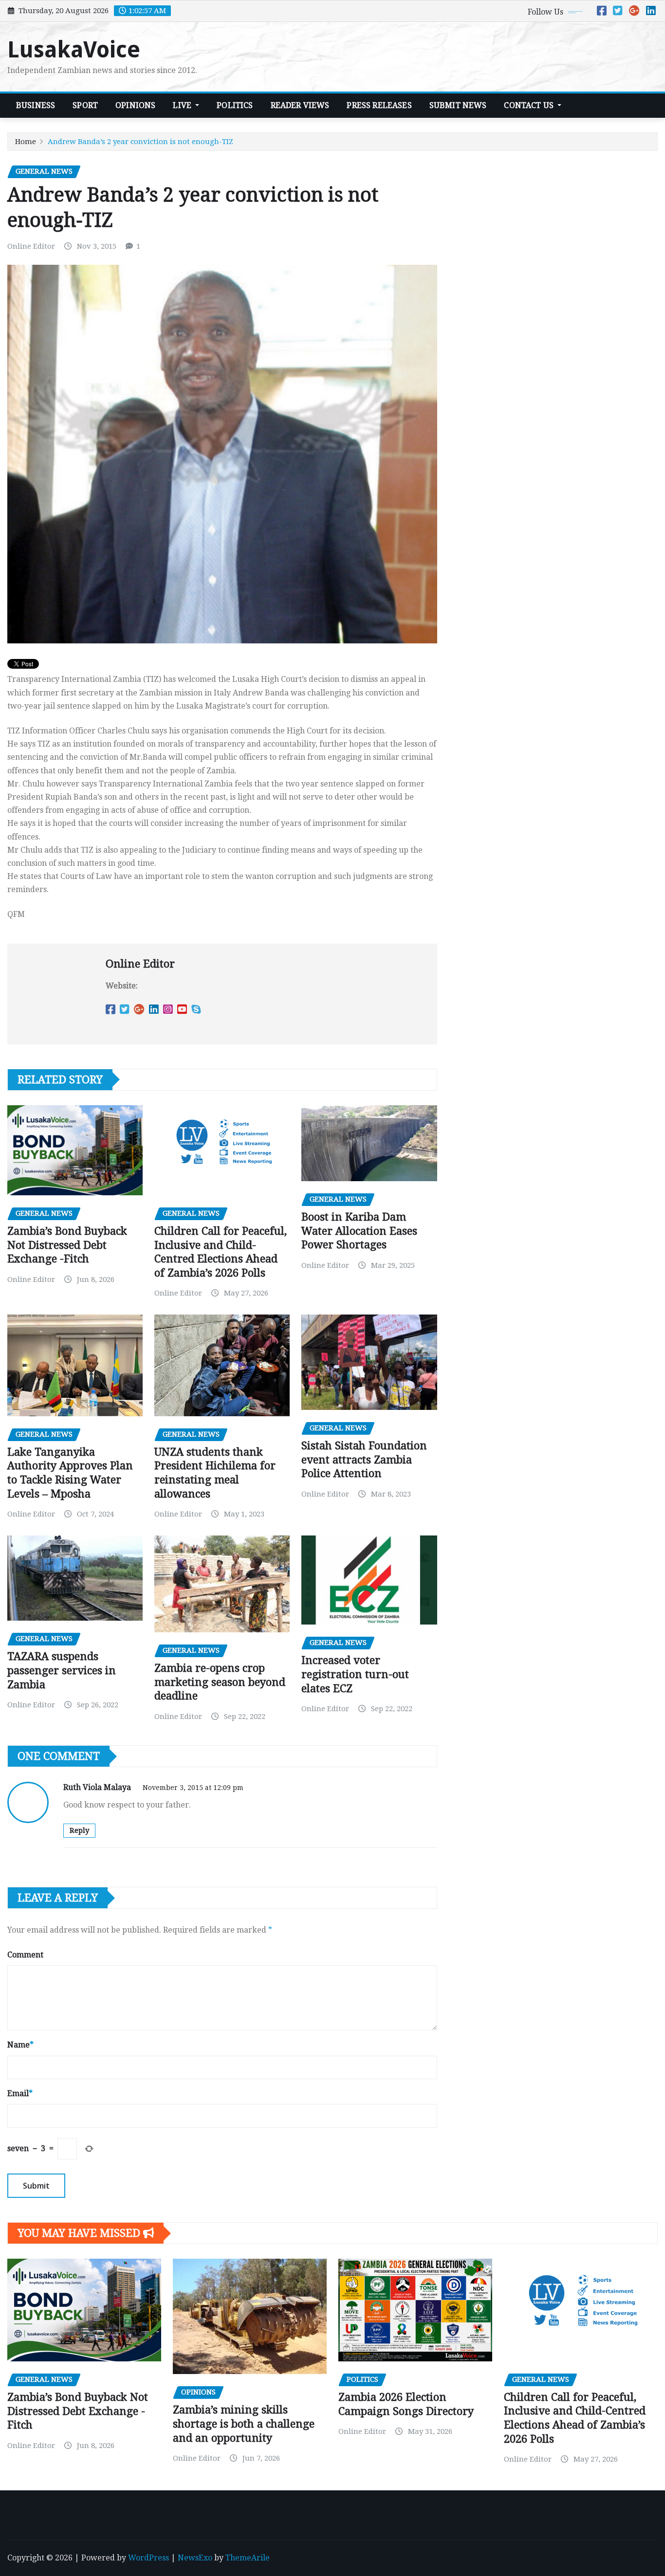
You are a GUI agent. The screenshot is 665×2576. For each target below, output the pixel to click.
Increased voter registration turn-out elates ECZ (355, 1674)
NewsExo (195, 2558)
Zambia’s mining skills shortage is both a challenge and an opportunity (244, 2424)
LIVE (183, 105)
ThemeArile (248, 2558)
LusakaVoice (74, 50)
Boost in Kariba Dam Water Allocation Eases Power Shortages (359, 1231)
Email (20, 2093)
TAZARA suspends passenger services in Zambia (62, 1670)
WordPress (148, 2558)
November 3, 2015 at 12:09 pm (193, 1788)
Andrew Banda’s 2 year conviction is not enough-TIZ (140, 142)
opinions (135, 105)
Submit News (458, 105)
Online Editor (31, 246)
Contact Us (530, 105)
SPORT (85, 105)
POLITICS (235, 105)
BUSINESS (36, 105)
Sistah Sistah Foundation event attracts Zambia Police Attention (364, 1460)
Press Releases (379, 105)
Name (20, 2045)
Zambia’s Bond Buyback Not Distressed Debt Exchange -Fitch (67, 1245)
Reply (79, 1830)
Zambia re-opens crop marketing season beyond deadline (220, 1682)
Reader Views (300, 105)
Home (26, 142)
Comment (25, 1955)
